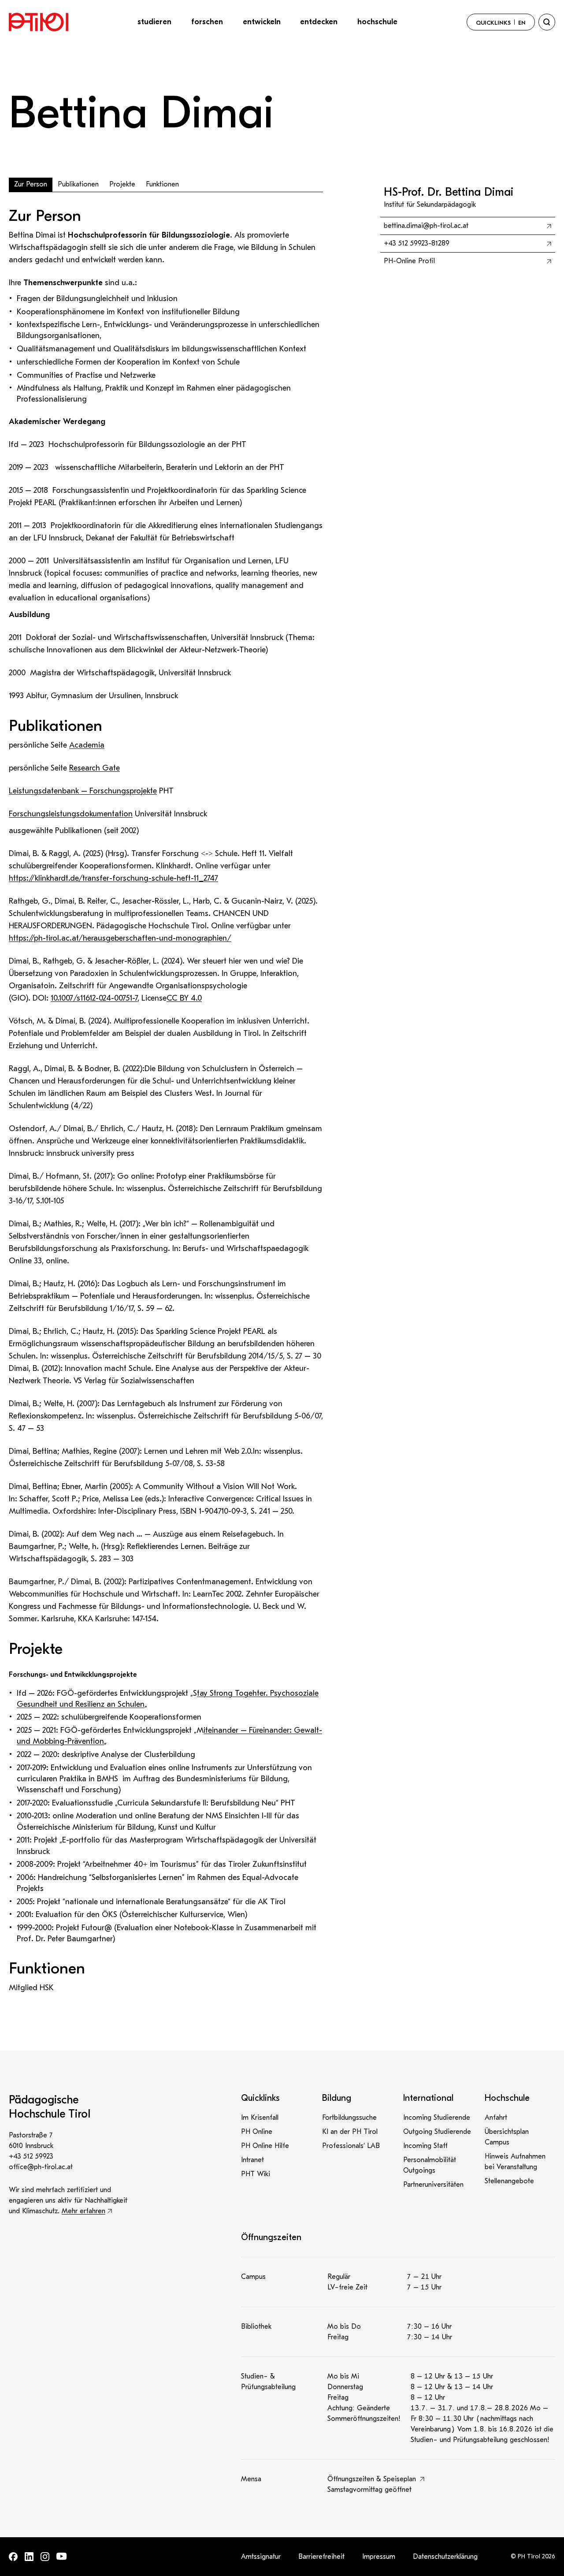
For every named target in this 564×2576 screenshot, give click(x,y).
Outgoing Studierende (437, 2132)
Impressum (379, 2557)
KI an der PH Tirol (350, 2132)
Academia (87, 745)
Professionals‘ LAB (351, 2146)
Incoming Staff (425, 2146)
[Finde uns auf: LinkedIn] (29, 2557)
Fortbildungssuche (349, 2118)
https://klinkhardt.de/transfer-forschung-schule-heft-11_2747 (113, 878)
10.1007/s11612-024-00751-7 (94, 998)
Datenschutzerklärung (445, 2557)
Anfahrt (496, 2118)
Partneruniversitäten (433, 2185)
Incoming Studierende (437, 2118)
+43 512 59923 (31, 2156)
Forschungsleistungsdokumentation (71, 814)
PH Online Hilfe (265, 2146)
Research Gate (95, 768)
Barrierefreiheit (321, 2557)
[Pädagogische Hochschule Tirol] (39, 22)
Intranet (252, 2160)
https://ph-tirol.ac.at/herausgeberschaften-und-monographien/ (120, 938)
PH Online (257, 2132)
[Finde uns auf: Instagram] (45, 2557)
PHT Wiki (256, 2174)
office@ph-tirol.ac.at (41, 2167)
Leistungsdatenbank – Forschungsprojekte (83, 791)
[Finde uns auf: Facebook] (13, 2557)
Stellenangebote (509, 2181)
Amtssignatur (261, 2557)
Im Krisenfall (260, 2118)
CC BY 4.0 (184, 998)
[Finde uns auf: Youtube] (62, 2556)
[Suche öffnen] (547, 22)
